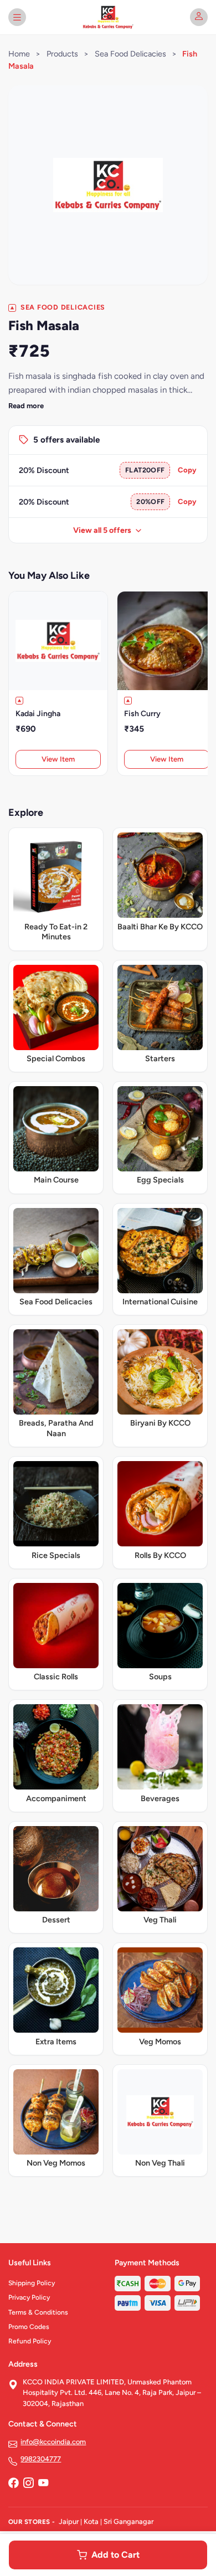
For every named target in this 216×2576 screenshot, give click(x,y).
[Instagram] (28, 2484)
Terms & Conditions (38, 2312)
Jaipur (69, 2521)
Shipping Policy (32, 2283)
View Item (58, 759)
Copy (187, 470)
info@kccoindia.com (53, 2442)
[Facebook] (13, 2484)
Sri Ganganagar (128, 2521)
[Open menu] (17, 17)
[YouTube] (43, 2484)
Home (19, 54)
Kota (91, 2521)
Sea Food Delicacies (130, 54)
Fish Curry (142, 714)
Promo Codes (29, 2327)
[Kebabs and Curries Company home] (108, 17)
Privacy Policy (29, 2297)
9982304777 (41, 2459)
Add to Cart (115, 2555)
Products (62, 54)
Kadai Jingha (38, 714)
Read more (26, 406)
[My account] (199, 17)
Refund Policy (30, 2341)
